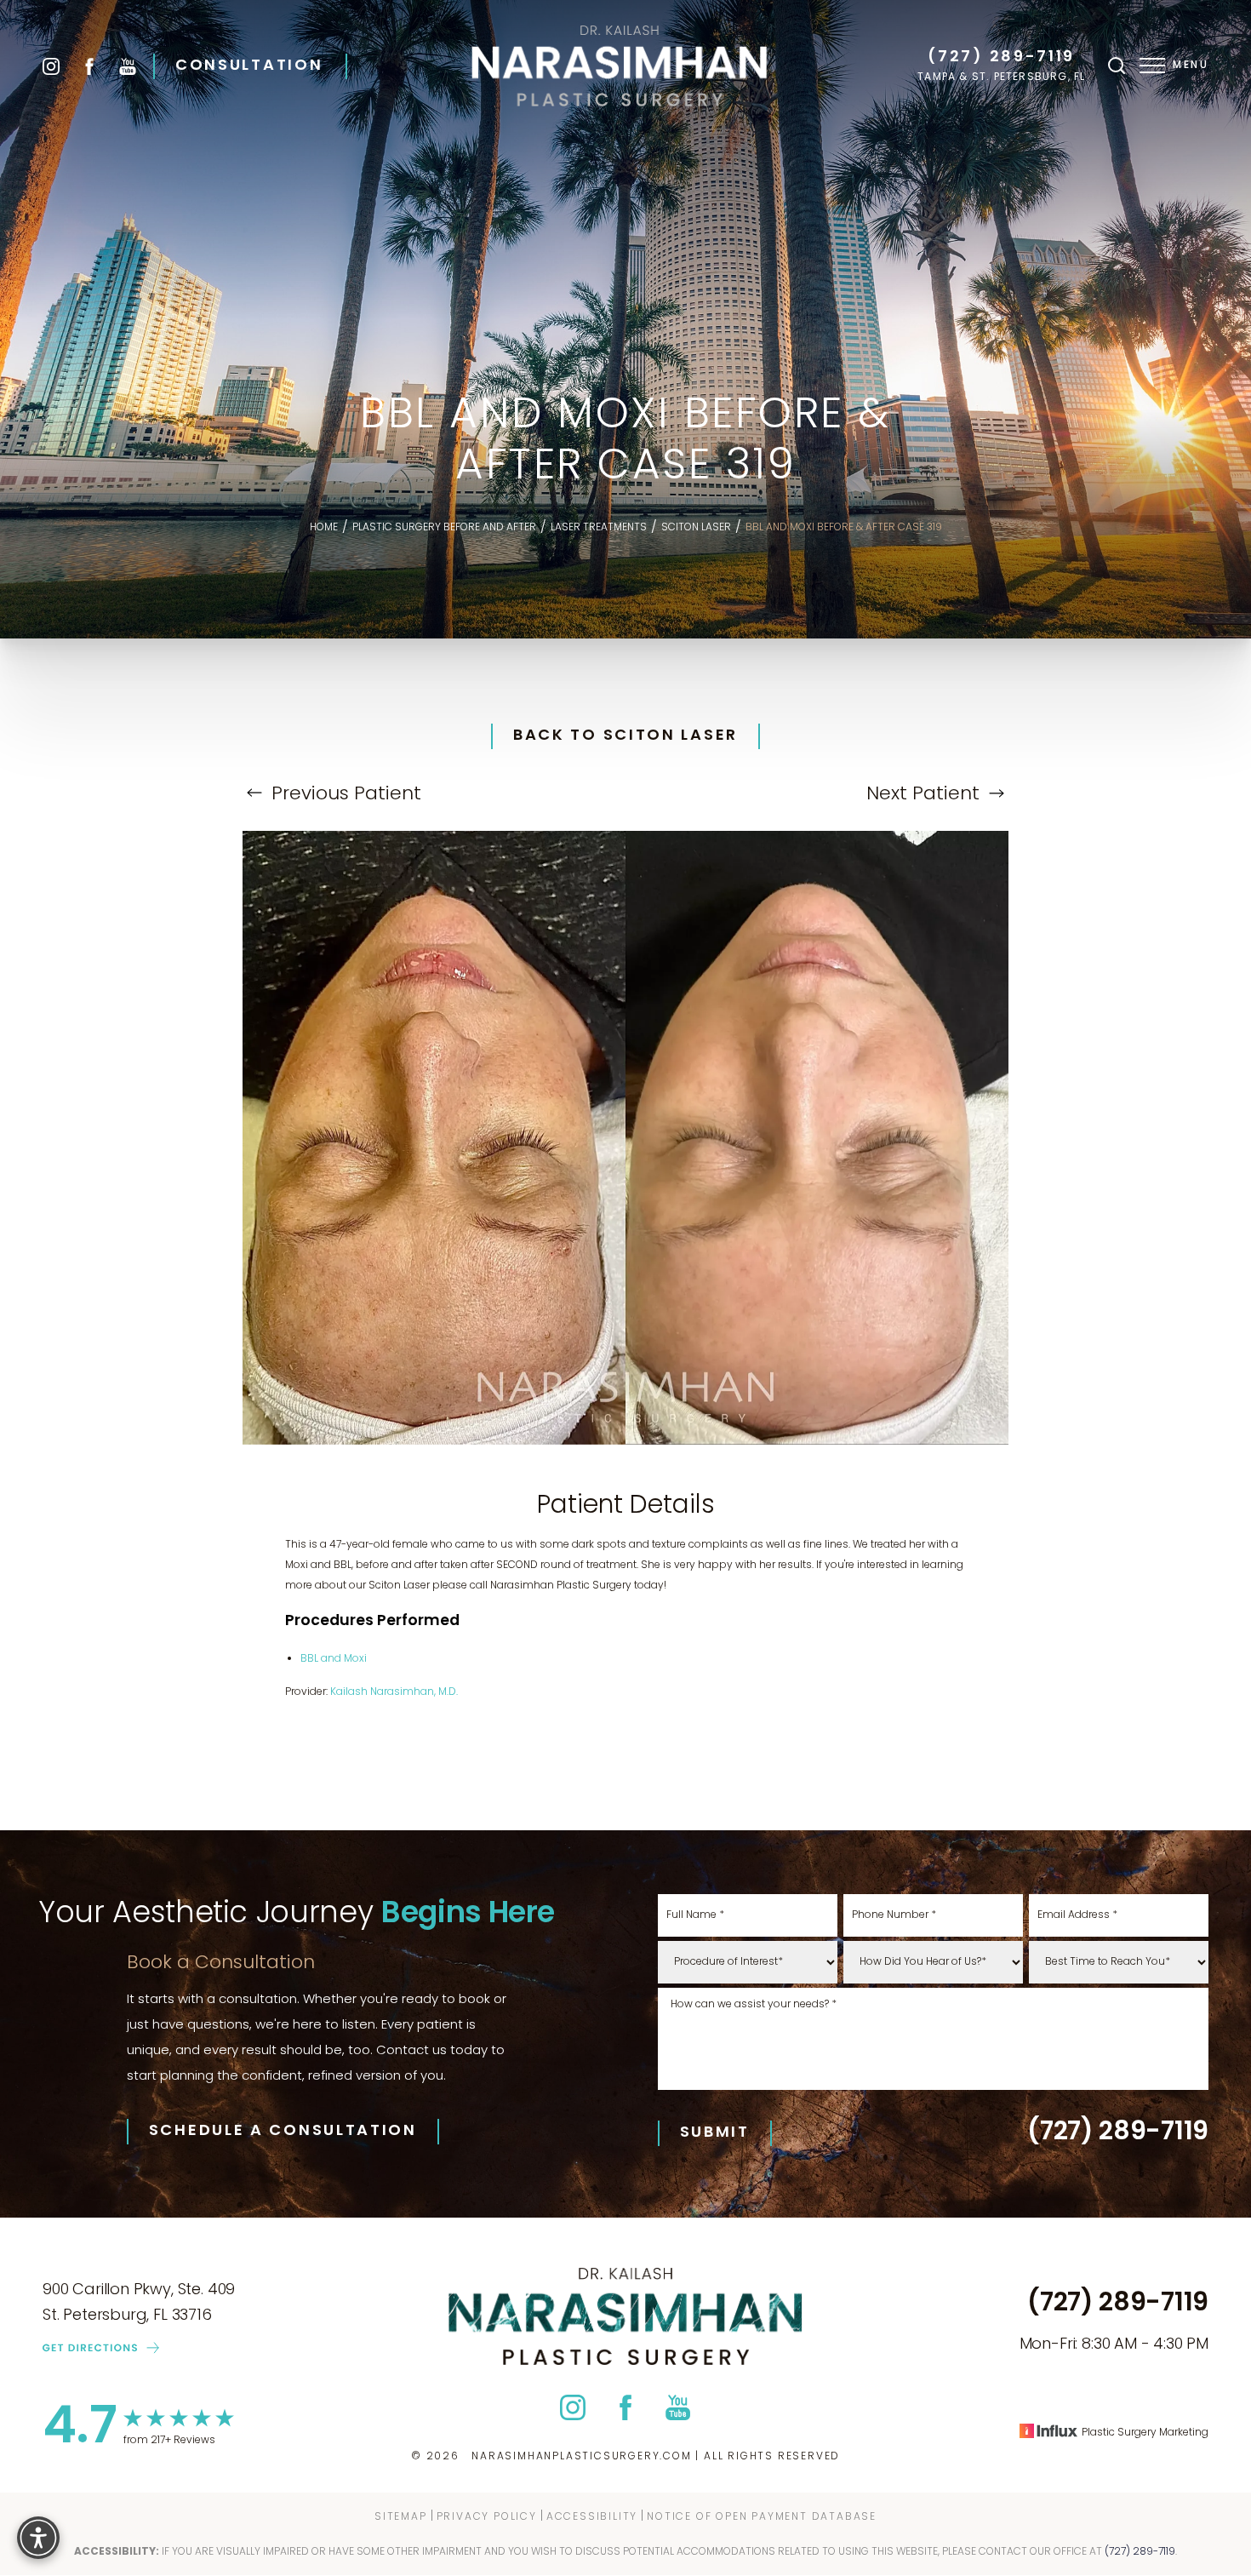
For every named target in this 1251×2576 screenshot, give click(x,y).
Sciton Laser (696, 528)
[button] (1152, 66)
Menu (1191, 66)
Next (923, 795)
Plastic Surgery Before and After (444, 528)
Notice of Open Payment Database (762, 2517)
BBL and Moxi (334, 1659)
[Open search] (1117, 66)
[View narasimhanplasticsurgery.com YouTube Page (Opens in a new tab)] (128, 66)
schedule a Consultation (283, 2132)
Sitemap (401, 2517)
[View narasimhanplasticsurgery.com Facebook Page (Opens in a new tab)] (89, 66)
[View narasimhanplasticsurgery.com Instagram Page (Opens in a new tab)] (51, 66)
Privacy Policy (487, 2517)
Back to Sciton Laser (625, 736)
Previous (344, 795)
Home (324, 528)
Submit (715, 2133)
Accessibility (592, 2517)
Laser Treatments (599, 528)
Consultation (249, 66)
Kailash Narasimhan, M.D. (394, 1692)
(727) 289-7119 (1001, 58)
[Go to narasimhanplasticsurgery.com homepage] (620, 66)
